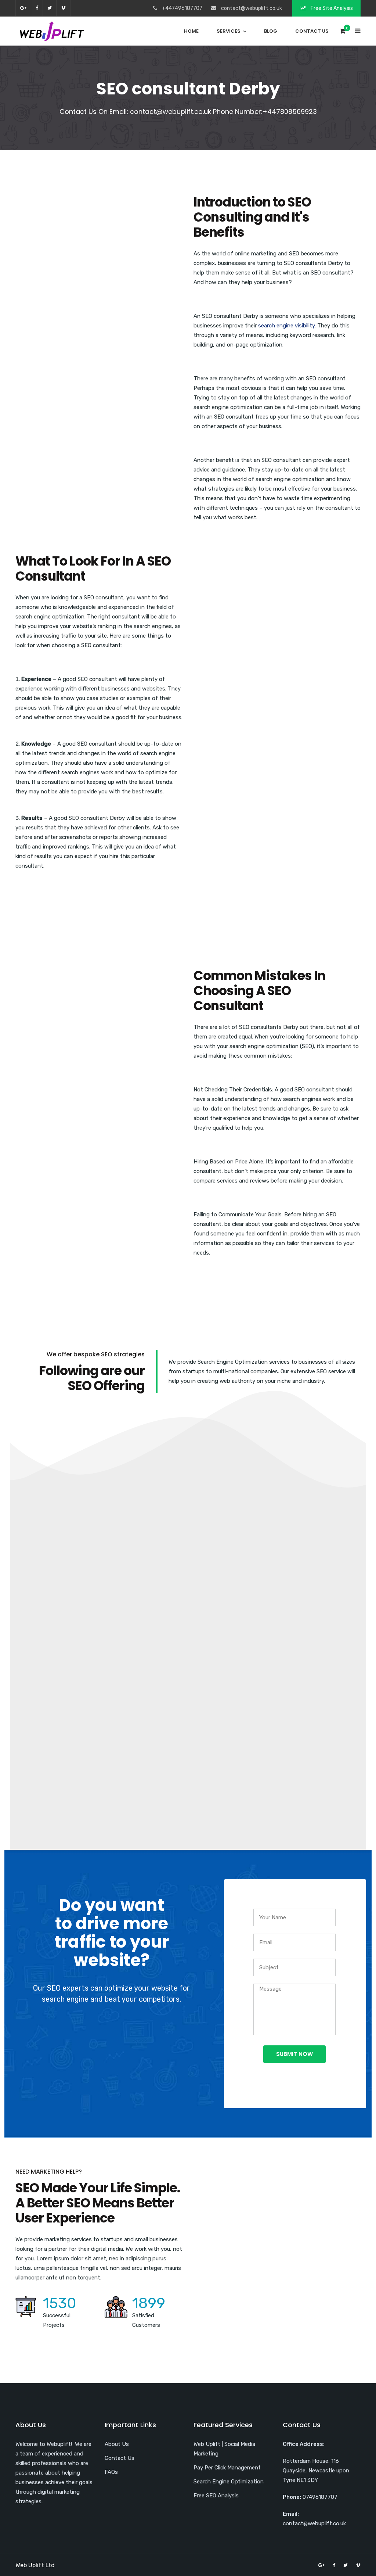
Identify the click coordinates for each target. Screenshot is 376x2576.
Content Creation (188, 1655)
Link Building (73, 1445)
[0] (343, 33)
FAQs (111, 2472)
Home (191, 31)
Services (229, 31)
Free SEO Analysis (216, 2496)
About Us (117, 2444)
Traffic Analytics (303, 1445)
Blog (271, 31)
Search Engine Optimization (229, 2482)
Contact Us (312, 31)
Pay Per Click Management (227, 2468)
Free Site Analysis (331, 8)
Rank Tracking (73, 1655)
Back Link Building (303, 1655)
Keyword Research (188, 1445)
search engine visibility (286, 326)
